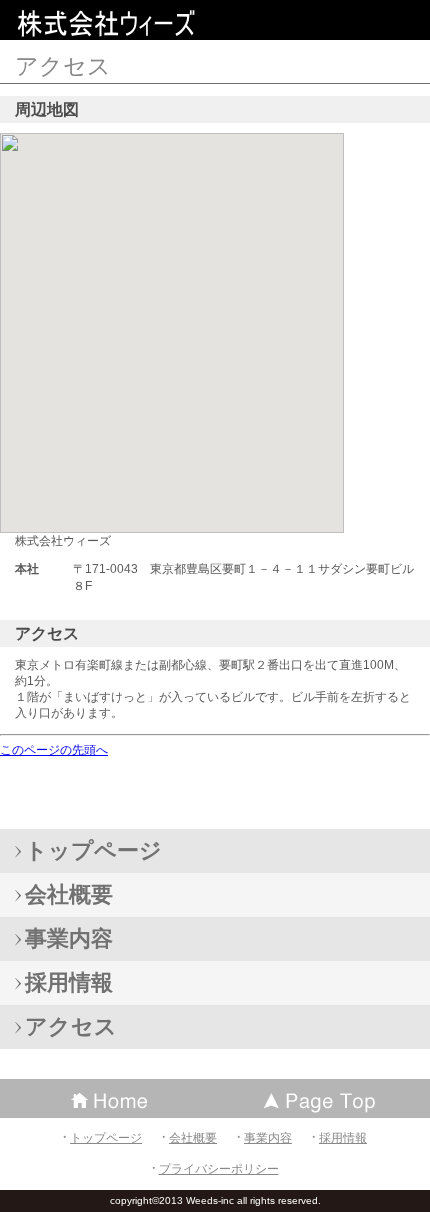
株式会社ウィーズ (160, 24)
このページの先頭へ (54, 750)
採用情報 (343, 1138)
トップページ (106, 1138)
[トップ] (322, 1098)
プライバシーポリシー (219, 1169)
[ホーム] (107, 1098)
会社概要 (193, 1138)
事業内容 (268, 1138)
